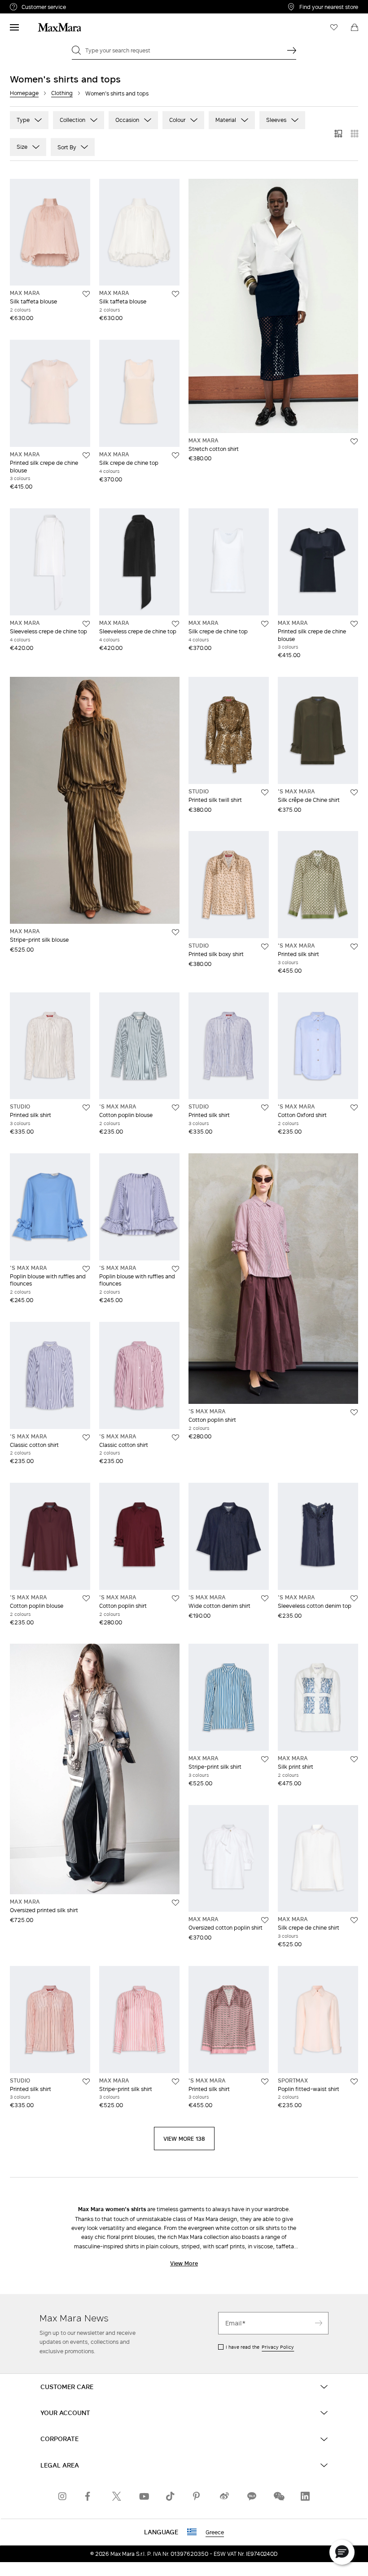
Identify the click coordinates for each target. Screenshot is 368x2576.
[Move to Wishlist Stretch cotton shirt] (354, 442)
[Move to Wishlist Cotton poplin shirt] (354, 1412)
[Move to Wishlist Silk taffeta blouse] (86, 294)
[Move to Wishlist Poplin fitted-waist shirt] (354, 2082)
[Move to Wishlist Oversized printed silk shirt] (175, 1903)
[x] (117, 2496)
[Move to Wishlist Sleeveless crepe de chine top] (86, 624)
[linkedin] (305, 2496)
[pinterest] (197, 2496)
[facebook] (90, 2496)
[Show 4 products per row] (355, 134)
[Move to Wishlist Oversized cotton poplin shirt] (265, 1920)
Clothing (62, 93)
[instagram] (63, 2496)
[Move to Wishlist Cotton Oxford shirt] (354, 1108)
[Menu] (14, 27)
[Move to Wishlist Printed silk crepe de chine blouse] (86, 455)
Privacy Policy (278, 2347)
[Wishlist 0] (334, 27)
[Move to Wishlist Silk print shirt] (354, 1759)
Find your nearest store (329, 7)
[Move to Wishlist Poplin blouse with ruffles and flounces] (86, 1269)
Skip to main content (34, 5)
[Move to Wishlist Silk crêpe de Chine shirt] (354, 792)
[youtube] (144, 2496)
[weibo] (224, 2496)
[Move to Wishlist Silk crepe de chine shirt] (354, 1920)
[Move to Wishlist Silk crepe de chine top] (175, 455)
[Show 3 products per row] (338, 134)
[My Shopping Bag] (355, 27)
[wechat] (278, 2496)
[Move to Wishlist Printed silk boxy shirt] (265, 947)
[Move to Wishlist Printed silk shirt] (354, 947)
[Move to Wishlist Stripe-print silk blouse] (175, 932)
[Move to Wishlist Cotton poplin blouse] (175, 1108)
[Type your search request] (292, 50)
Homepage (24, 93)
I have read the (260, 2347)
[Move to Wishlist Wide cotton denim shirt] (265, 1598)
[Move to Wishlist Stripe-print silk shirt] (265, 1759)
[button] (342, 2552)
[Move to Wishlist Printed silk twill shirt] (265, 792)
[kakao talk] (251, 2496)
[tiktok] (171, 2496)
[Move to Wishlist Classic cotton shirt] (86, 1437)
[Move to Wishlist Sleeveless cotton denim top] (354, 1598)
